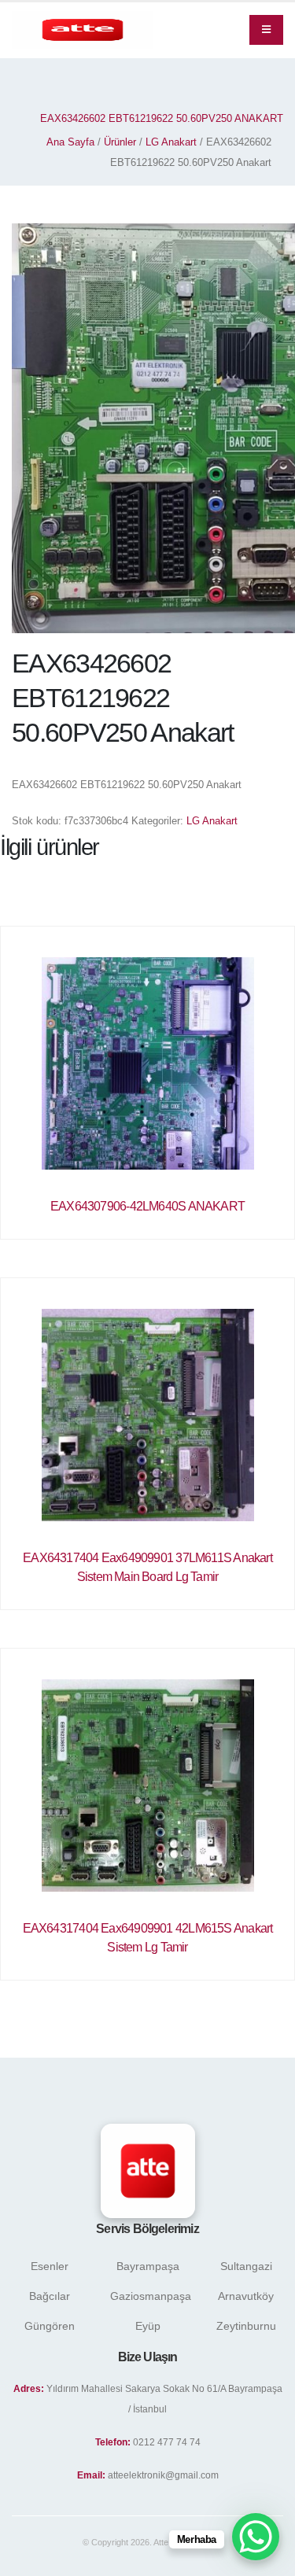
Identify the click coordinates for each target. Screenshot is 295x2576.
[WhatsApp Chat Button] (256, 2537)
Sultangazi (246, 2266)
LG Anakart (171, 142)
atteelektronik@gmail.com (163, 2475)
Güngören (50, 2326)
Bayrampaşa (148, 2266)
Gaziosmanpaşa (151, 2296)
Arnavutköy (246, 2296)
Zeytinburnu (246, 2326)
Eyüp (148, 2326)
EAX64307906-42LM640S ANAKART (147, 1206)
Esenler (50, 2266)
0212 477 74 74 (167, 2442)
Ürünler (120, 142)
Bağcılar (50, 2296)
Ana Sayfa (70, 142)
